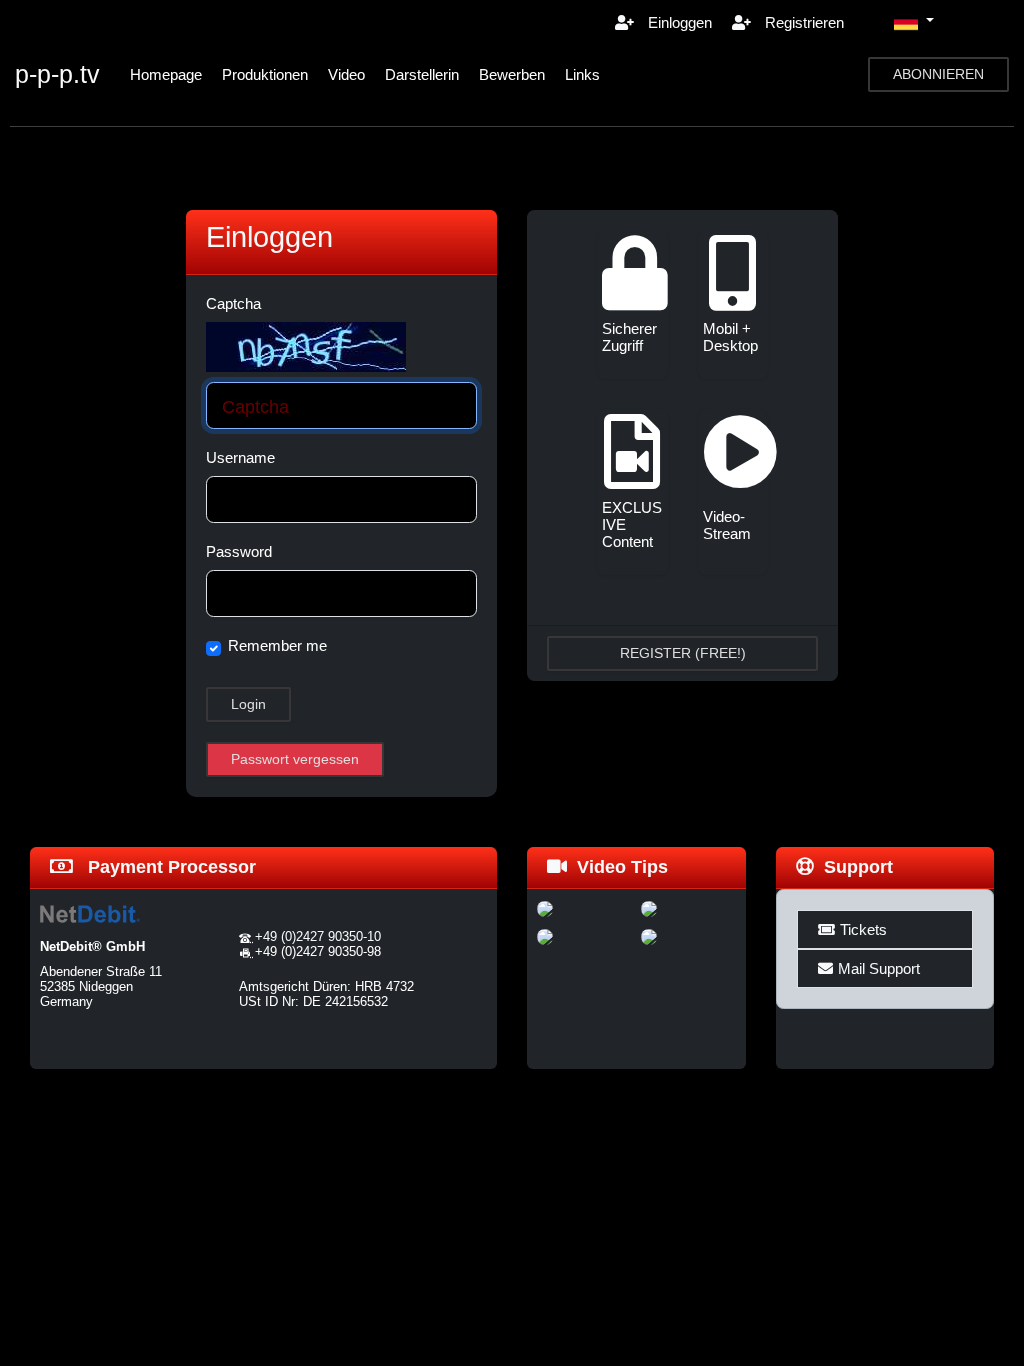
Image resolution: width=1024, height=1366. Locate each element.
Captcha (233, 303)
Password (239, 551)
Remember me (277, 645)
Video (346, 74)
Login (248, 704)
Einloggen (678, 22)
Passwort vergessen (295, 759)
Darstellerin (422, 74)
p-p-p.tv (57, 74)
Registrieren (802, 22)
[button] (914, 22)
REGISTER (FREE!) (683, 653)
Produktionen (265, 74)
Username (240, 457)
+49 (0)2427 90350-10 (318, 936)
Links (582, 74)
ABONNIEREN (938, 74)
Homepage (166, 74)
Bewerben (512, 74)
